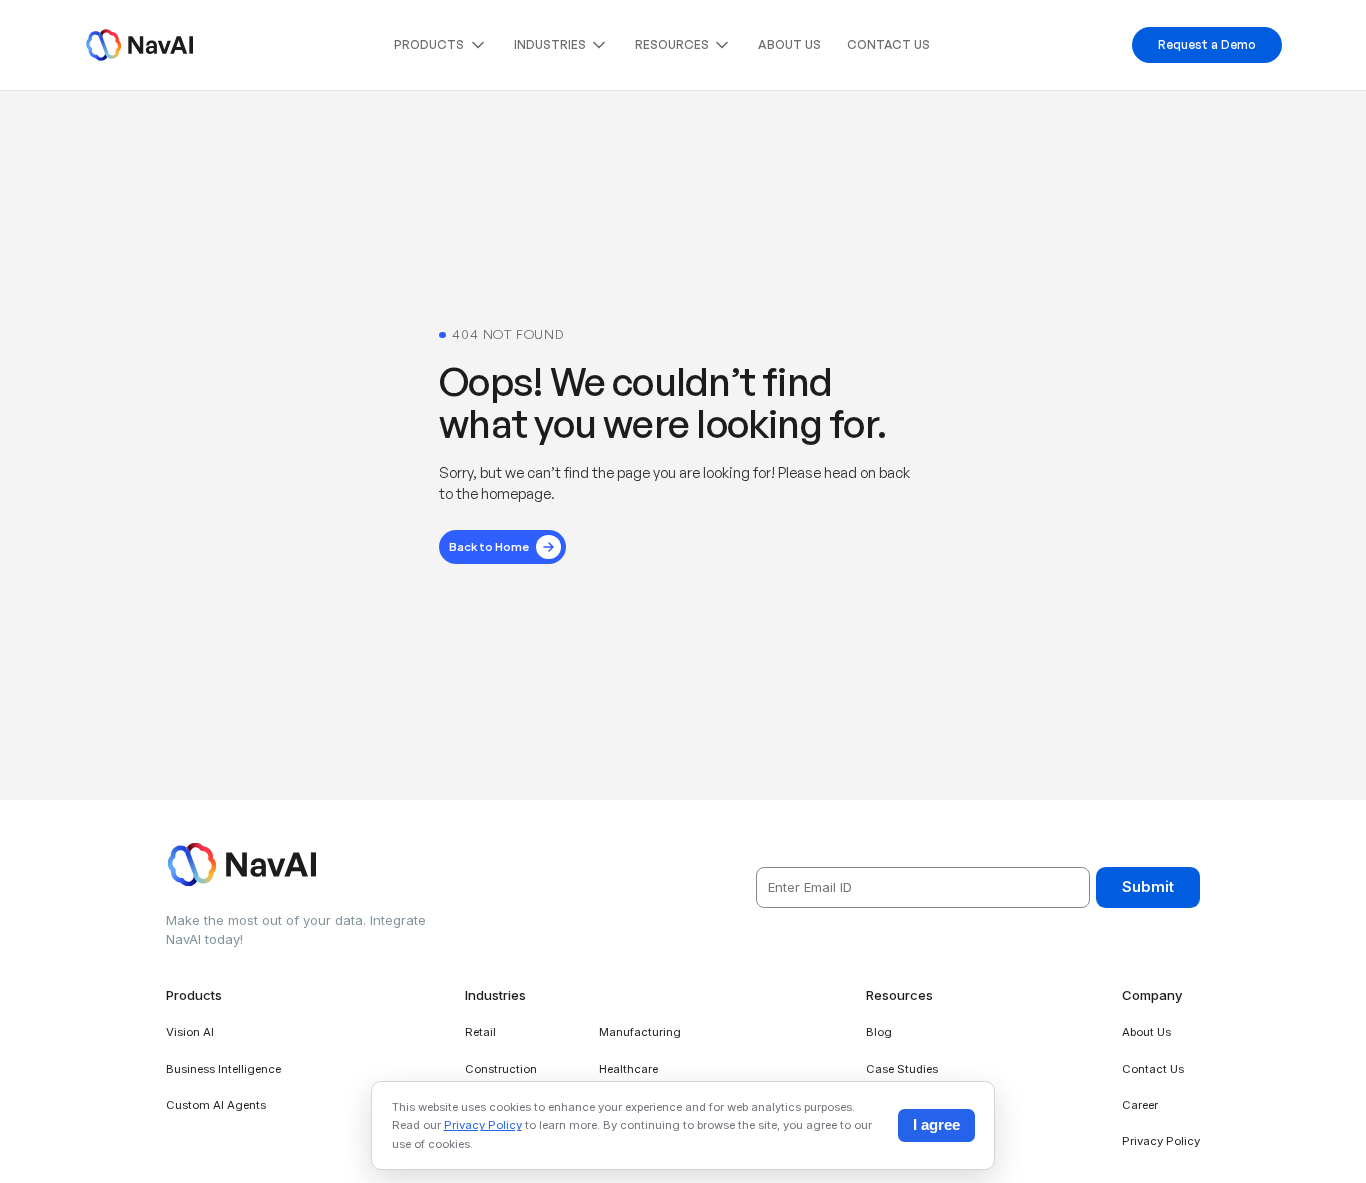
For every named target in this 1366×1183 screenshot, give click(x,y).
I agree (936, 1125)
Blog (879, 1032)
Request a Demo (1207, 44)
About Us (789, 44)
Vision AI (190, 1032)
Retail (480, 1032)
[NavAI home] (139, 45)
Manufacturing (640, 1032)
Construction (501, 1069)
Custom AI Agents (216, 1105)
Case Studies (902, 1069)
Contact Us (888, 44)
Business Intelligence (223, 1069)
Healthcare (628, 1069)
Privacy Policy (1161, 1141)
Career (1140, 1105)
